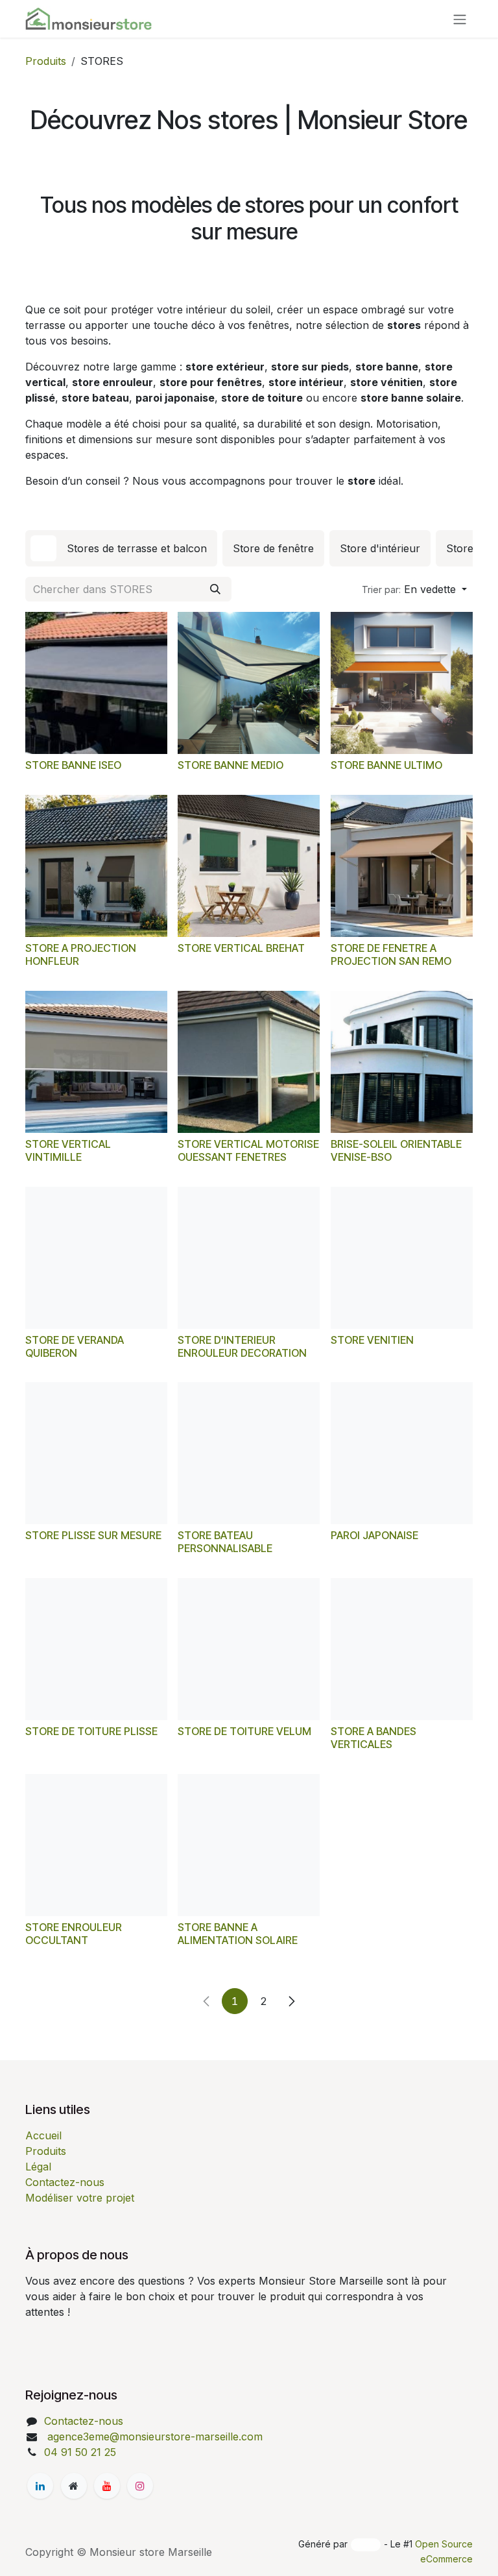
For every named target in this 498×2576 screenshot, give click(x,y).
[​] (40, 2486)
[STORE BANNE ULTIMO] (402, 683)
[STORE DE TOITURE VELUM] (249, 1649)
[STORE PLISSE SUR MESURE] (96, 1453)
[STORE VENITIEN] (402, 1258)
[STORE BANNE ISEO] (96, 683)
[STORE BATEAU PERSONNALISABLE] (249, 1453)
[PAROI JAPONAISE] (402, 1453)
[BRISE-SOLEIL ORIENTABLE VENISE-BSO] (402, 1062)
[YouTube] (107, 2486)
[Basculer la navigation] (460, 19)
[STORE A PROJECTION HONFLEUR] (96, 866)
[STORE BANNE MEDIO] (249, 683)
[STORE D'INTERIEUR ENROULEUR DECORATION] (249, 1258)
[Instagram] (140, 2486)
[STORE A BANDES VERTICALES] (402, 1649)
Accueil (43, 2135)
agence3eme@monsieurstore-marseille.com (153, 2436)
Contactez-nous (65, 2182)
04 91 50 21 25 (80, 2452)
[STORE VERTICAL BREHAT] (249, 866)
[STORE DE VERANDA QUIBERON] (96, 1258)
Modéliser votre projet (80, 2198)
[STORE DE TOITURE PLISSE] (96, 1649)
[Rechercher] (215, 589)
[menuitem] (121, 548)
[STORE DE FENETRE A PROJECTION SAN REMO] (402, 866)
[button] (414, 589)
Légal (38, 2167)
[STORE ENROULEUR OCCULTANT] (96, 1845)
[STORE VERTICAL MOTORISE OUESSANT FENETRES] (249, 1062)
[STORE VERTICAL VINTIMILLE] (96, 1062)
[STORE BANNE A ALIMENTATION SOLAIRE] (249, 1845)
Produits (46, 61)
